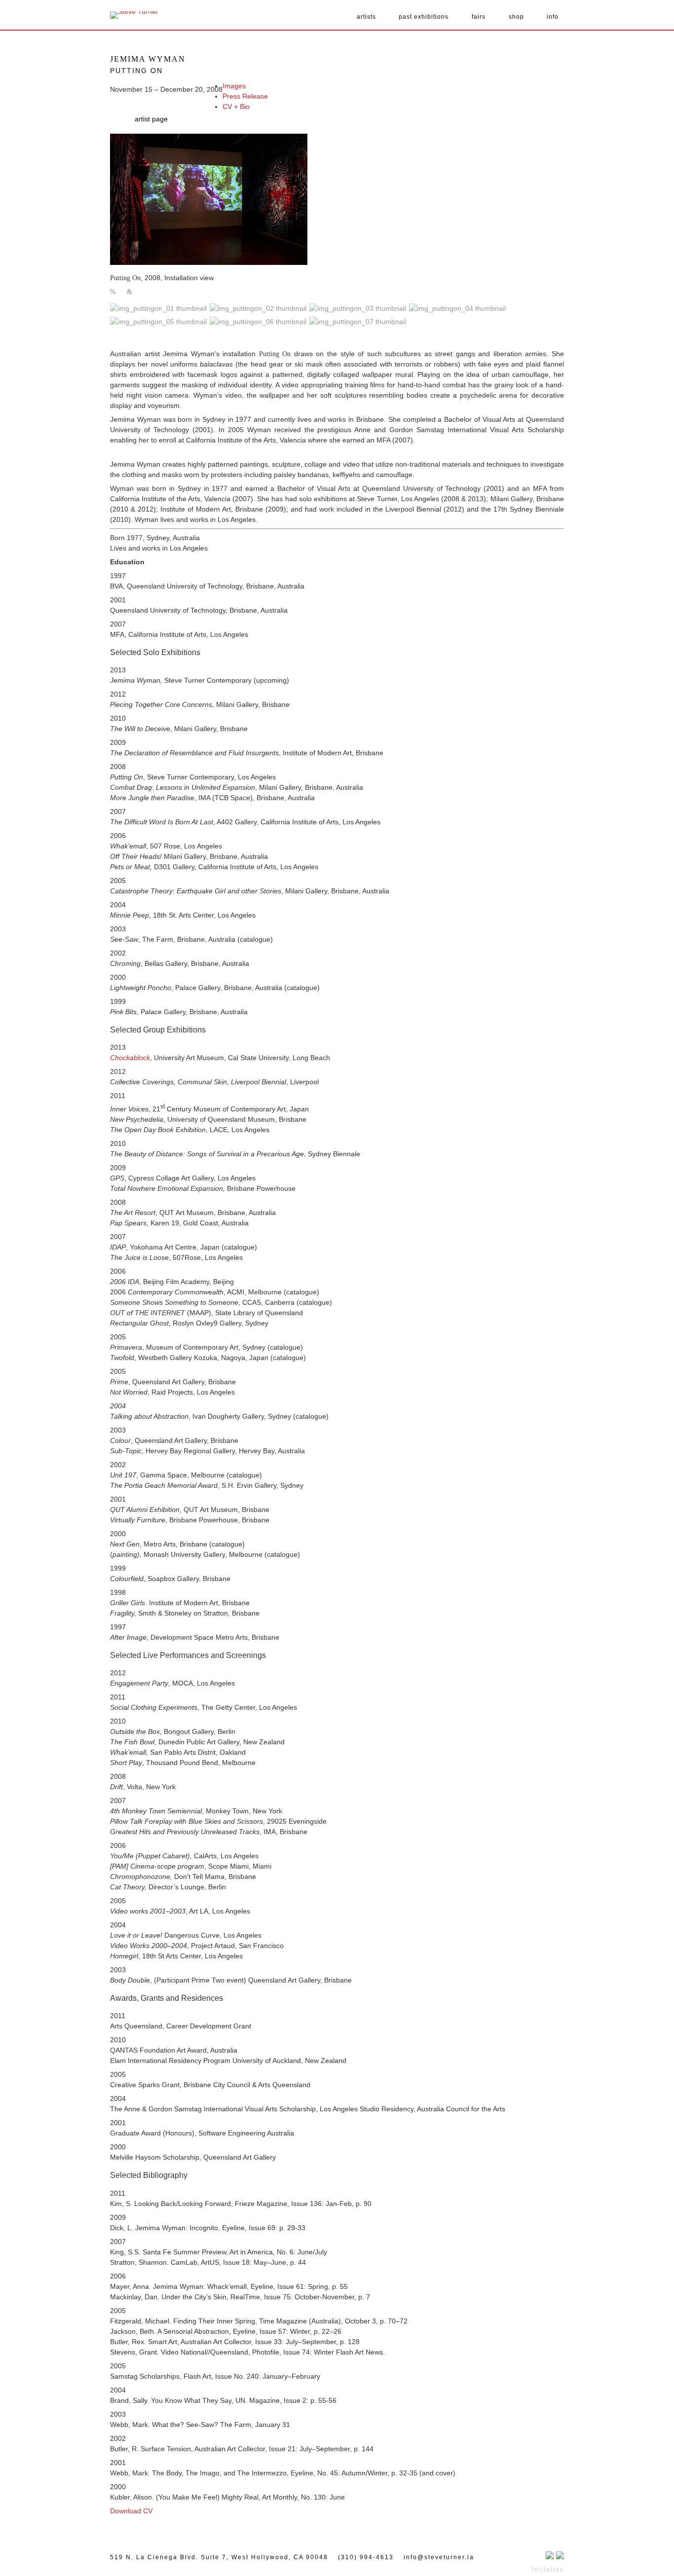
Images (234, 86)
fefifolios (548, 2570)
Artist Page (151, 119)
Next (130, 292)
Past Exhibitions (424, 17)
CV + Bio (236, 107)
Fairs (479, 17)
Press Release (245, 96)
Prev (113, 292)
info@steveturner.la (439, 2557)
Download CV (131, 2511)
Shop (516, 17)
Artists (366, 17)
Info (553, 17)
